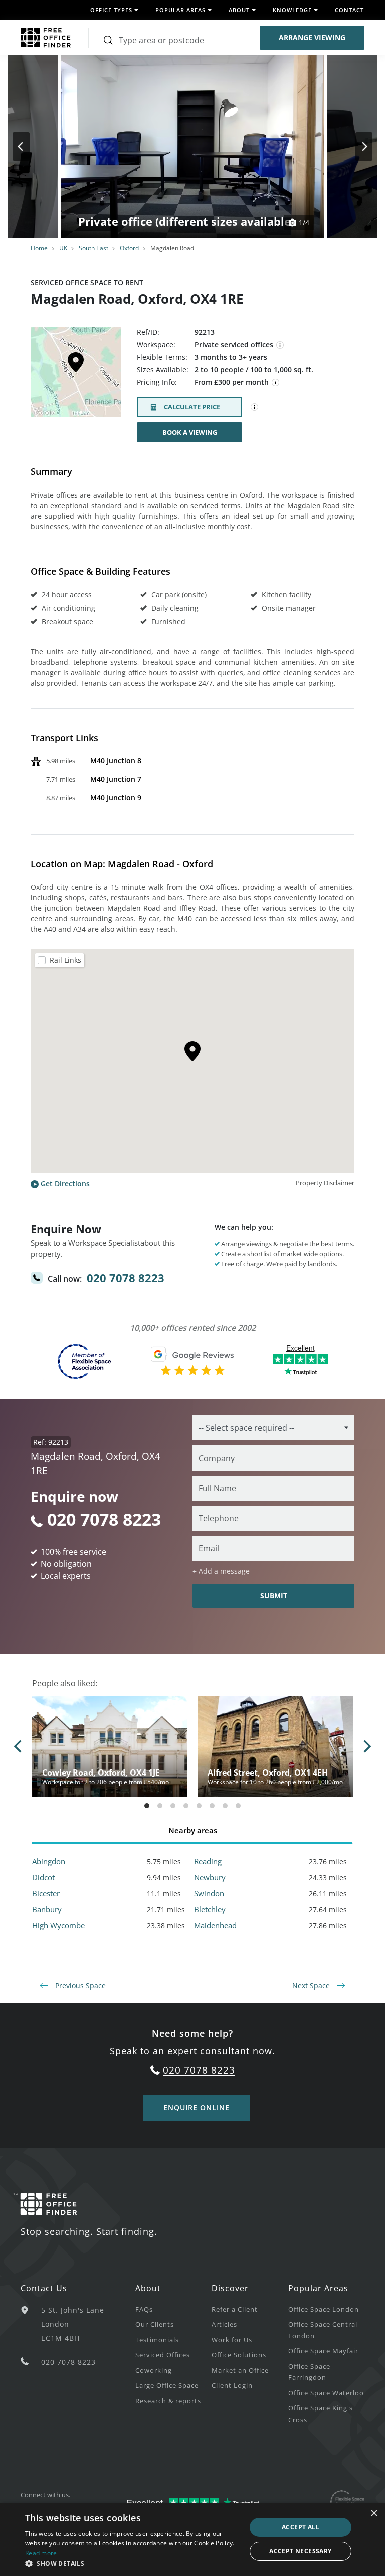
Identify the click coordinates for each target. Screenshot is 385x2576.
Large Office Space (167, 2385)
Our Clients (155, 2324)
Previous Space (79, 1985)
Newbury (210, 1877)
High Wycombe (58, 1925)
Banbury (47, 1909)
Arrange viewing (312, 37)
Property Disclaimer (325, 1183)
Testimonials (157, 2340)
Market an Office (240, 2370)
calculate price (192, 407)
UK (63, 248)
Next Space (312, 1985)
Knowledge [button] (292, 10)
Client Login (232, 2385)
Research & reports (168, 2401)
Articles (224, 2324)
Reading (208, 1861)
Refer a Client (235, 2309)
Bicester (46, 1893)
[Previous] (30, 147)
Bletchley (210, 1909)
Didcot (43, 1877)
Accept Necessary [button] (300, 2551)
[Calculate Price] (255, 407)
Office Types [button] (111, 10)
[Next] (355, 147)
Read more (41, 2553)
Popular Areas (318, 2288)
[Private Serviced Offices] (280, 345)
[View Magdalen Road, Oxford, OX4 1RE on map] (76, 375)
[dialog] (192, 2539)
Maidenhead (215, 1925)
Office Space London (324, 2309)
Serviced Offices (163, 2355)
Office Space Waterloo (326, 2393)
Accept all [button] (301, 2527)
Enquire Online (197, 2107)
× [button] (374, 2514)
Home (39, 248)
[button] (132, 2563)
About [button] (239, 10)
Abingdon (49, 1861)
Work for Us (232, 2340)
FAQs (144, 2309)
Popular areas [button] (180, 10)
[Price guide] (276, 383)
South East (93, 248)
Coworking (154, 2370)
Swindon (209, 1893)
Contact (349, 10)
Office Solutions (239, 2355)
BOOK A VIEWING (190, 432)
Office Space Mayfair (323, 2351)
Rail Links (65, 960)
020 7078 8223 (126, 1278)
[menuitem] (173, 2309)
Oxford (129, 248)
